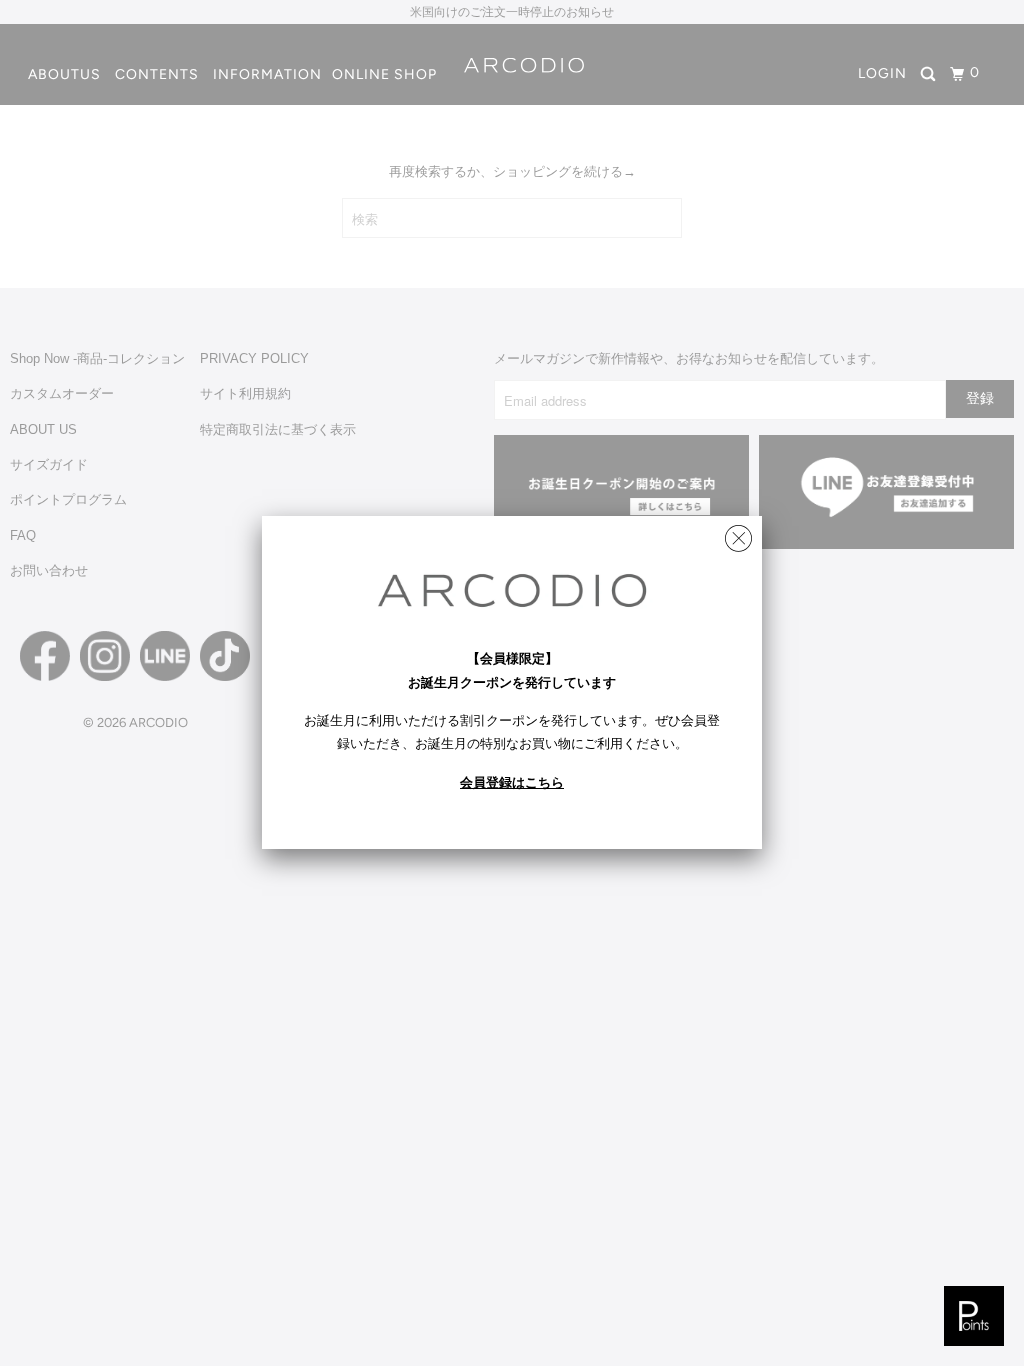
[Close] (738, 533)
